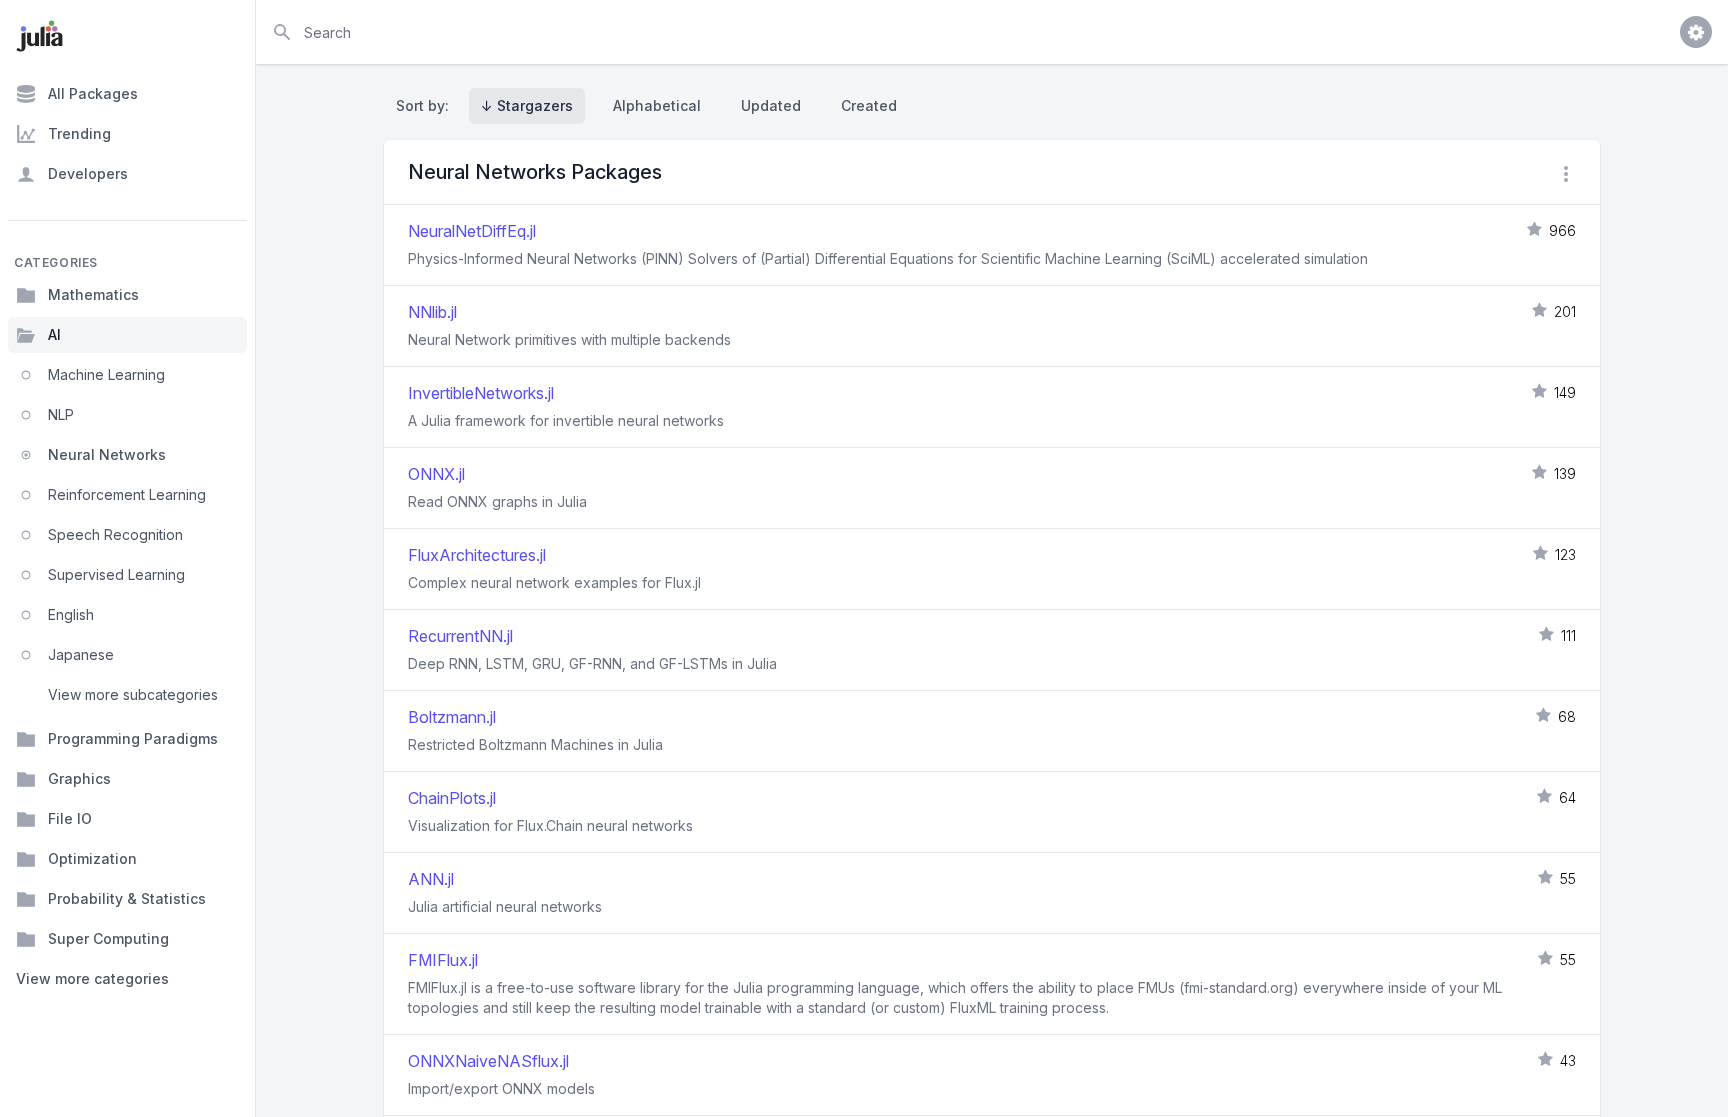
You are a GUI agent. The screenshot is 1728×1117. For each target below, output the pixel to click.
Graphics (79, 778)
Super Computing (108, 938)
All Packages (93, 93)
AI (54, 334)
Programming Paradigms (133, 738)
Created (869, 105)
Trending (79, 133)
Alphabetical (657, 105)
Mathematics (93, 294)
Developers (88, 173)
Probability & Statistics (127, 898)
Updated (771, 105)
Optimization (92, 858)
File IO (70, 818)
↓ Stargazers (527, 105)
